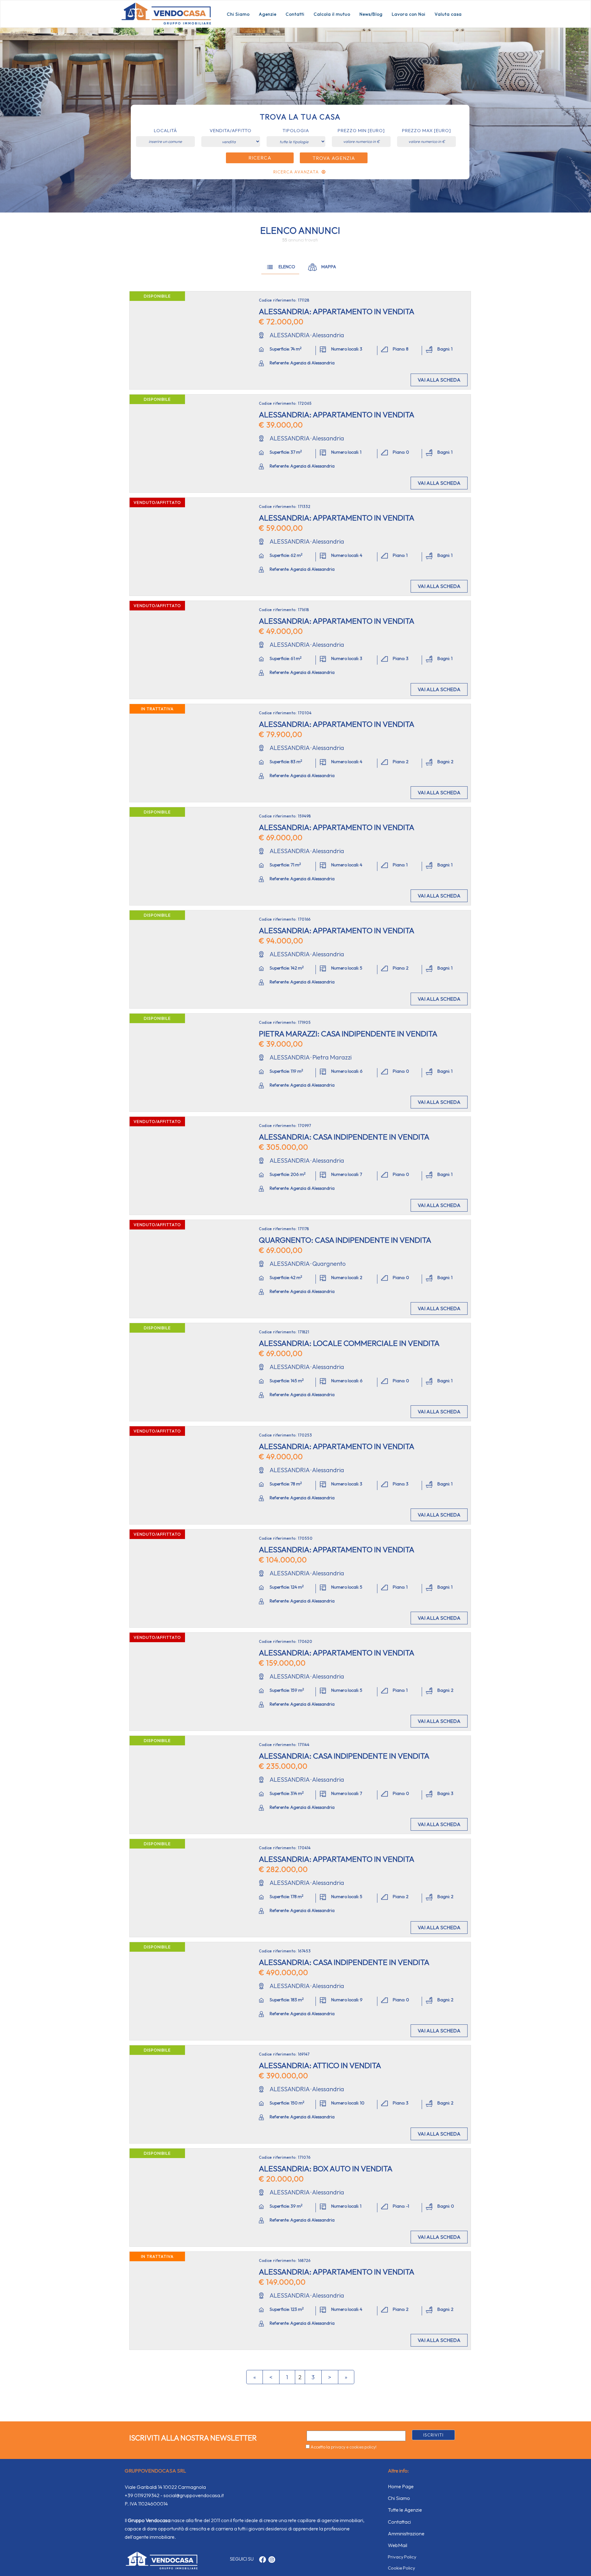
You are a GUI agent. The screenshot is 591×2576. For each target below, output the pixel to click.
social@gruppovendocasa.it (194, 2495)
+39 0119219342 (142, 2495)
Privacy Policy (402, 2557)
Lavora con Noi (409, 14)
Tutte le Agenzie (405, 2510)
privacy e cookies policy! (354, 2447)
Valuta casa (448, 14)
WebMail (398, 2545)
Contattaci (399, 2522)
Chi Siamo (238, 14)
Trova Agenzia (334, 158)
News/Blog (371, 14)
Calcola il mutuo (332, 14)
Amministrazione (406, 2533)
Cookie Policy (401, 2568)
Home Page (401, 2486)
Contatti (295, 14)
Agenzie (268, 14)
